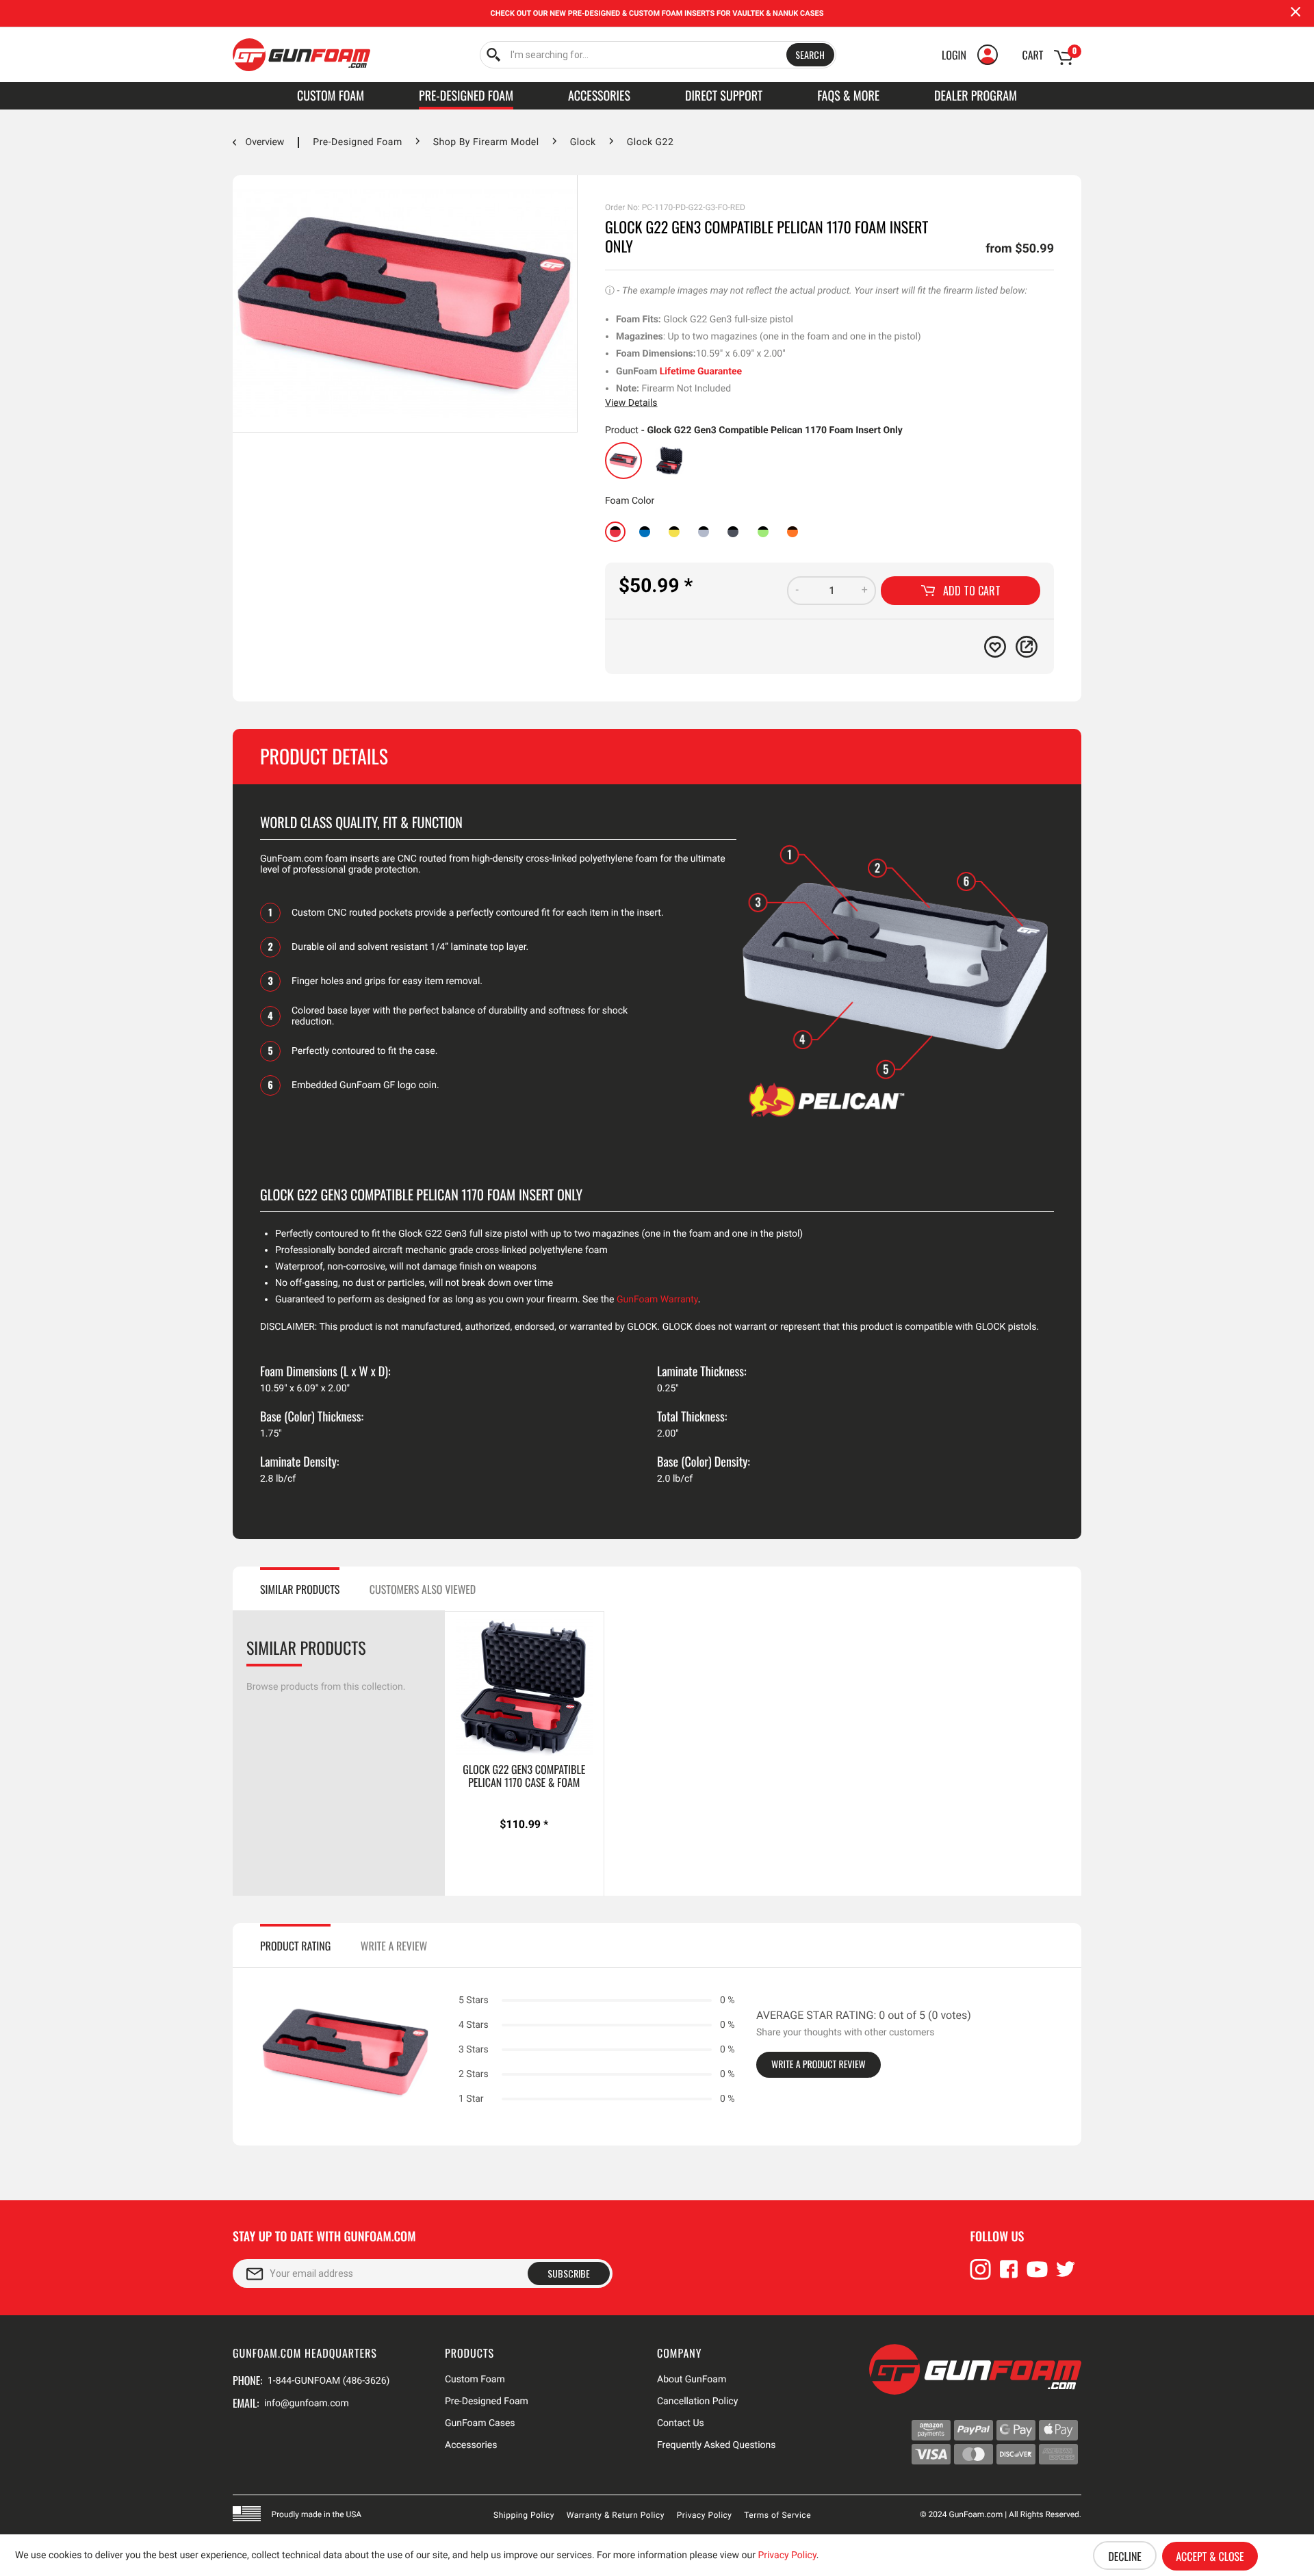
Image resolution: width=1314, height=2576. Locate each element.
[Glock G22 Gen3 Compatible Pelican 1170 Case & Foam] (669, 461)
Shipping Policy (524, 2515)
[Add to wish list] (995, 647)
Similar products (300, 1589)
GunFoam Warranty (657, 1300)
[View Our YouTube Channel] (1038, 2276)
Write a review (394, 1946)
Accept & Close (1210, 2556)
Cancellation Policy (697, 2401)
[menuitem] (658, 55)
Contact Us (681, 2423)
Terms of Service (777, 2515)
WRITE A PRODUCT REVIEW (819, 2064)
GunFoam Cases (480, 2423)
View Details (631, 403)
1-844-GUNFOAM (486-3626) (328, 2381)
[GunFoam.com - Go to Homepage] (301, 55)
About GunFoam (692, 2380)
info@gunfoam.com (307, 2404)
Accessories (471, 2445)
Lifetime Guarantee (701, 372)
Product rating (295, 1946)
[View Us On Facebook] (1009, 2276)
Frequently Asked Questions (717, 2445)
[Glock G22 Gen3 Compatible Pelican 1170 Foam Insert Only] (623, 461)
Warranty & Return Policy (616, 2515)
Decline (1124, 2556)
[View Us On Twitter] (1066, 2276)
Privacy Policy (705, 2515)
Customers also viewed (423, 1589)
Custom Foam (475, 2380)
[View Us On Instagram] (981, 2276)
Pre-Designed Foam (487, 2401)
